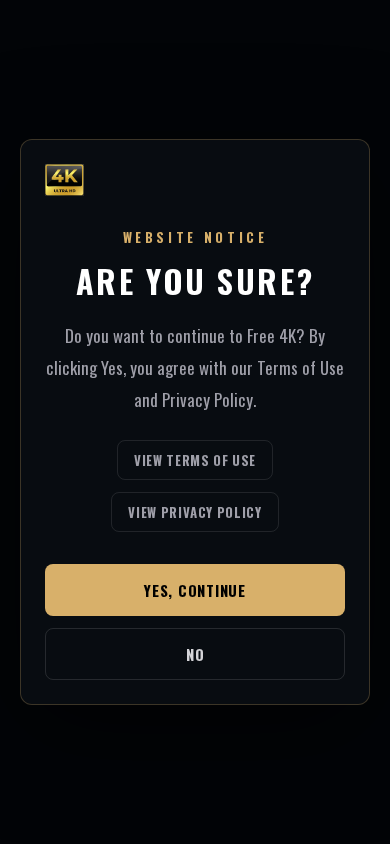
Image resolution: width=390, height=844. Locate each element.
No (195, 654)
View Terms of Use (195, 460)
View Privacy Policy (194, 512)
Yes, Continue (195, 590)
